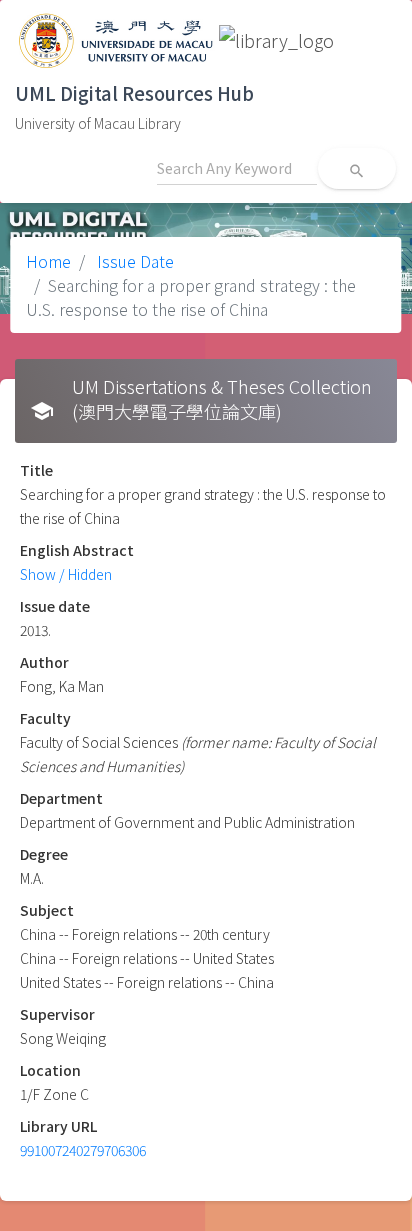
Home (48, 261)
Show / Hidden (66, 574)
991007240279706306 (83, 1150)
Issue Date (133, 261)
